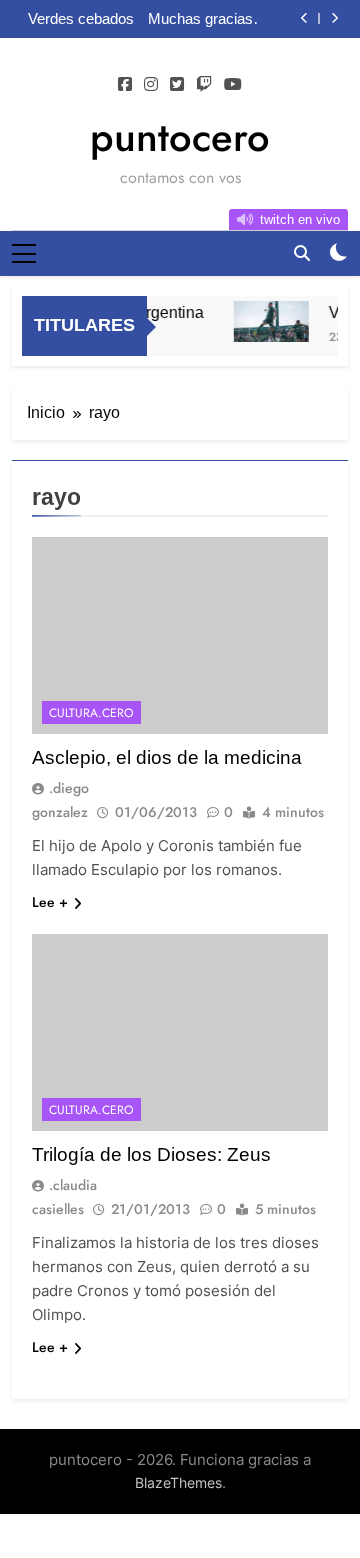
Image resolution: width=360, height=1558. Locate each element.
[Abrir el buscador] (302, 253)
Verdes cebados (81, 19)
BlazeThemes (178, 1482)
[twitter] (177, 85)
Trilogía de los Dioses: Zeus (151, 1154)
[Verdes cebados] (268, 321)
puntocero (180, 137)
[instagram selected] (151, 85)
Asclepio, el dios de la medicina (167, 757)
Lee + (50, 902)
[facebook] (125, 85)
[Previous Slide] (304, 18)
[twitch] (204, 85)
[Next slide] (334, 18)
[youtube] (233, 85)
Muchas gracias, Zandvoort (202, 19)
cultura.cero (91, 713)
